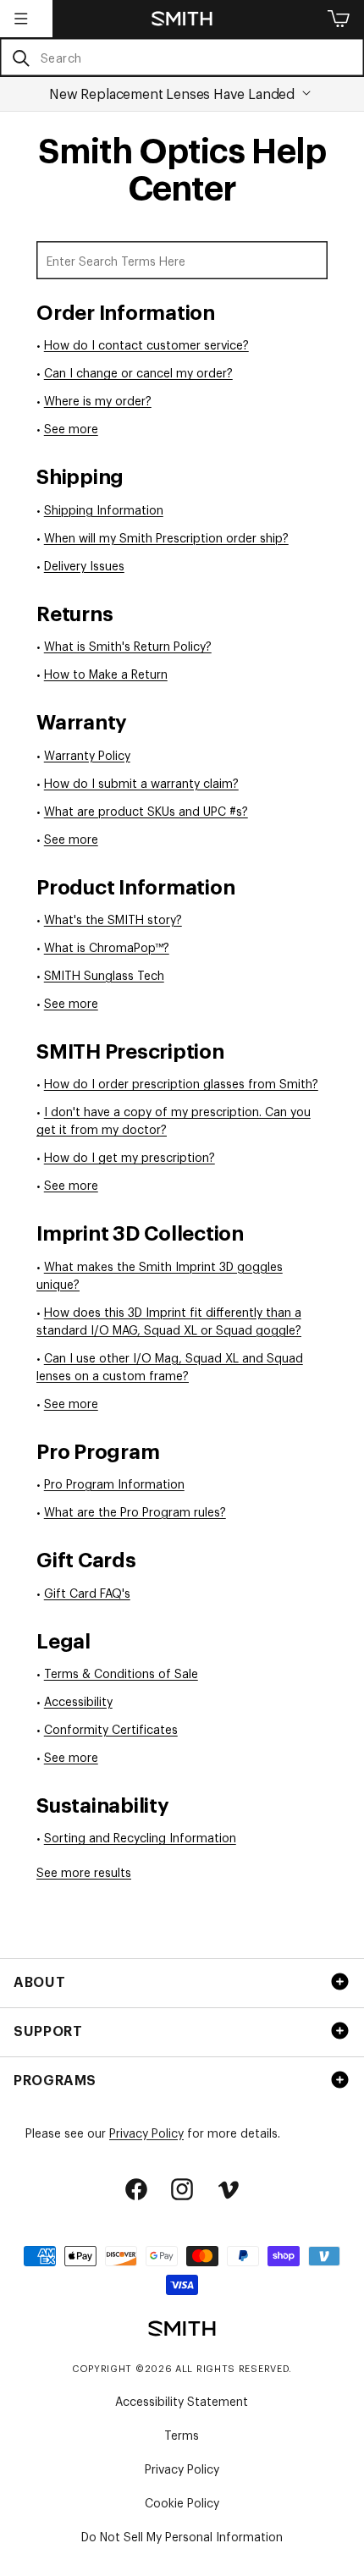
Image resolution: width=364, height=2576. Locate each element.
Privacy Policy (146, 2132)
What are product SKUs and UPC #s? (146, 810)
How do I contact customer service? (146, 344)
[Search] (21, 58)
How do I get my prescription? (130, 1156)
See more (71, 428)
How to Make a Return (106, 673)
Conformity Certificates (111, 1728)
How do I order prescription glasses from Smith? (181, 1083)
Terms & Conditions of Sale (121, 1673)
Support (48, 2030)
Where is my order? (98, 400)
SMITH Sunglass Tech (104, 974)
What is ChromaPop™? (107, 947)
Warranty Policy (87, 754)
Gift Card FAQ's (87, 1592)
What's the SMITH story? (113, 919)
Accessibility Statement (182, 2400)
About (39, 1981)
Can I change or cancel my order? (138, 372)
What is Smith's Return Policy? (128, 645)
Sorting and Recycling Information (140, 1837)
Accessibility (78, 1701)
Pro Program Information (114, 1483)
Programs (55, 2079)
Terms (182, 2434)
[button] (21, 19)
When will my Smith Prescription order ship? (166, 537)
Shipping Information (104, 509)
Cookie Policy (182, 2502)
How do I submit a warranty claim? (141, 782)
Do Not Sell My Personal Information (182, 2536)
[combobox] (182, 57)
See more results (84, 1871)
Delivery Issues (84, 565)
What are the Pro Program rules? (135, 1511)
